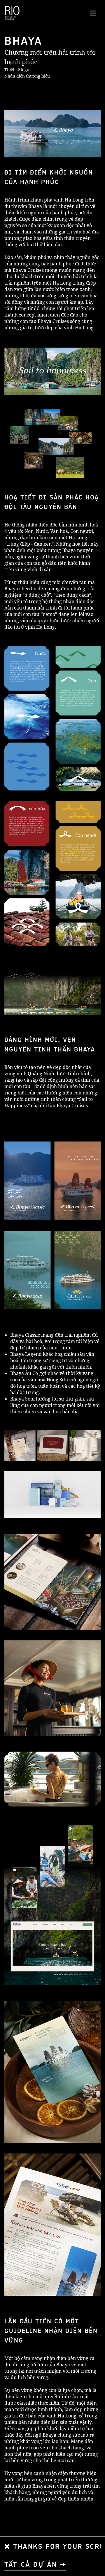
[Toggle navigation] (93, 13)
